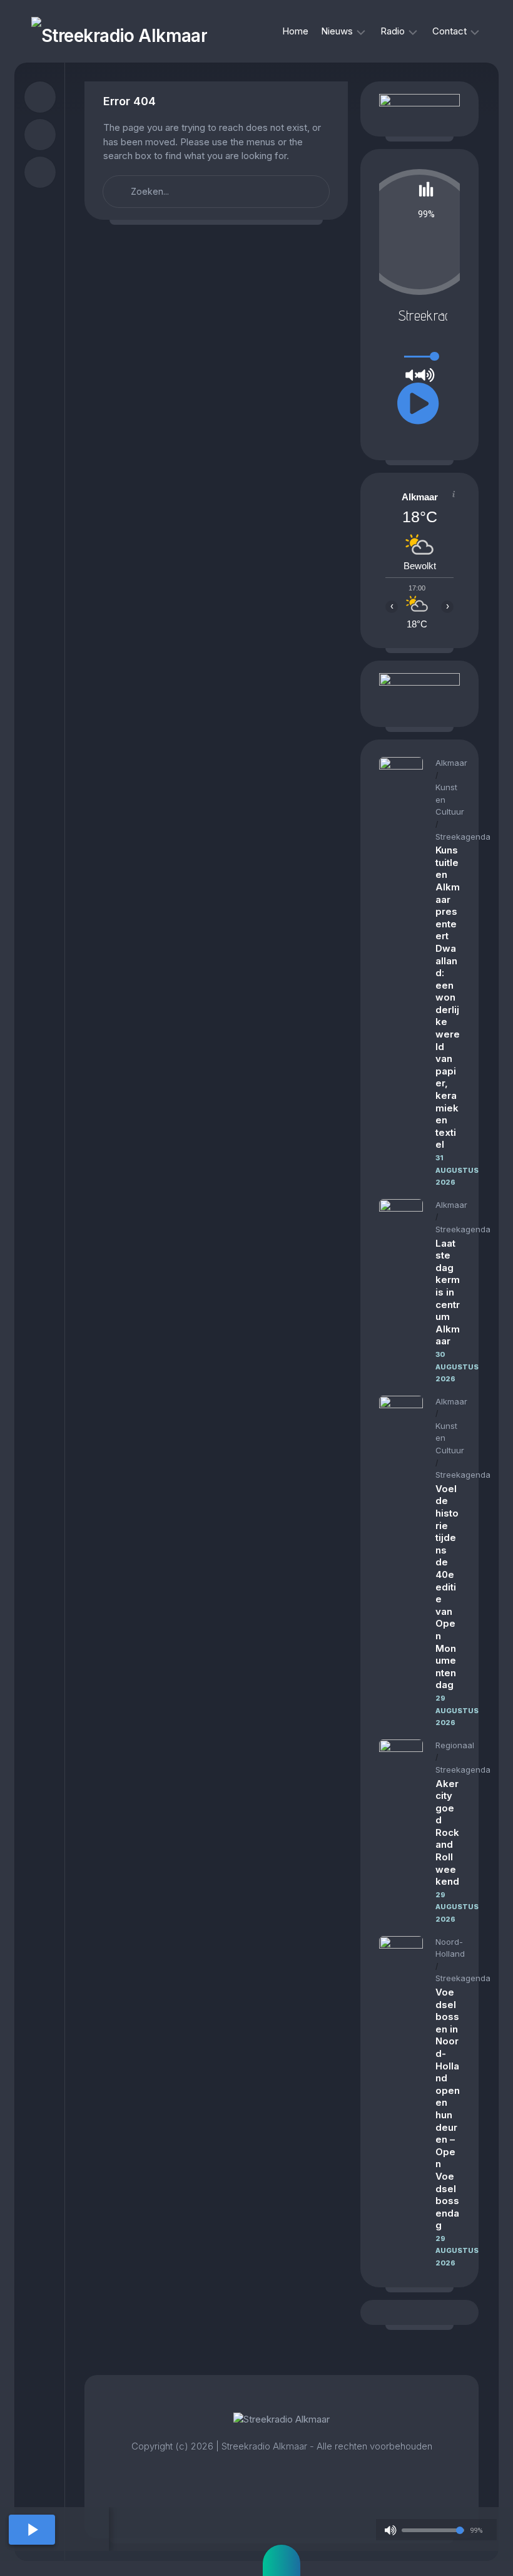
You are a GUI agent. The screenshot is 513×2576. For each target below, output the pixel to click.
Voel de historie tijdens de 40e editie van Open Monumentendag (447, 1587)
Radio (393, 31)
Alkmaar (451, 763)
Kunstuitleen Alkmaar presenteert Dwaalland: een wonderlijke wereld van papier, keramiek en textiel (448, 997)
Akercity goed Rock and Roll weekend (447, 1833)
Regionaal (455, 1745)
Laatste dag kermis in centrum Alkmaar (448, 1292)
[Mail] (40, 172)
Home (295, 31)
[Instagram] (40, 135)
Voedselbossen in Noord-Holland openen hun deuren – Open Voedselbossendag (448, 2109)
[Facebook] (40, 97)
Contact (450, 31)
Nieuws (337, 31)
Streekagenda (463, 837)
